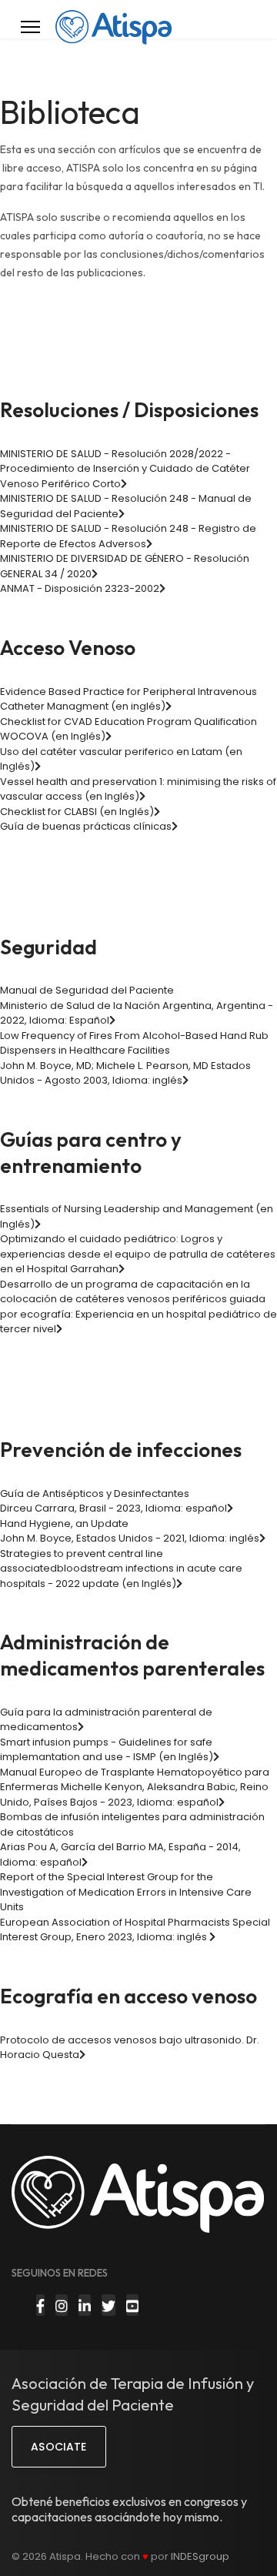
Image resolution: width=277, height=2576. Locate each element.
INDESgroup (200, 2556)
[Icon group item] (40, 2305)
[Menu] (30, 27)
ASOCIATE (58, 2447)
